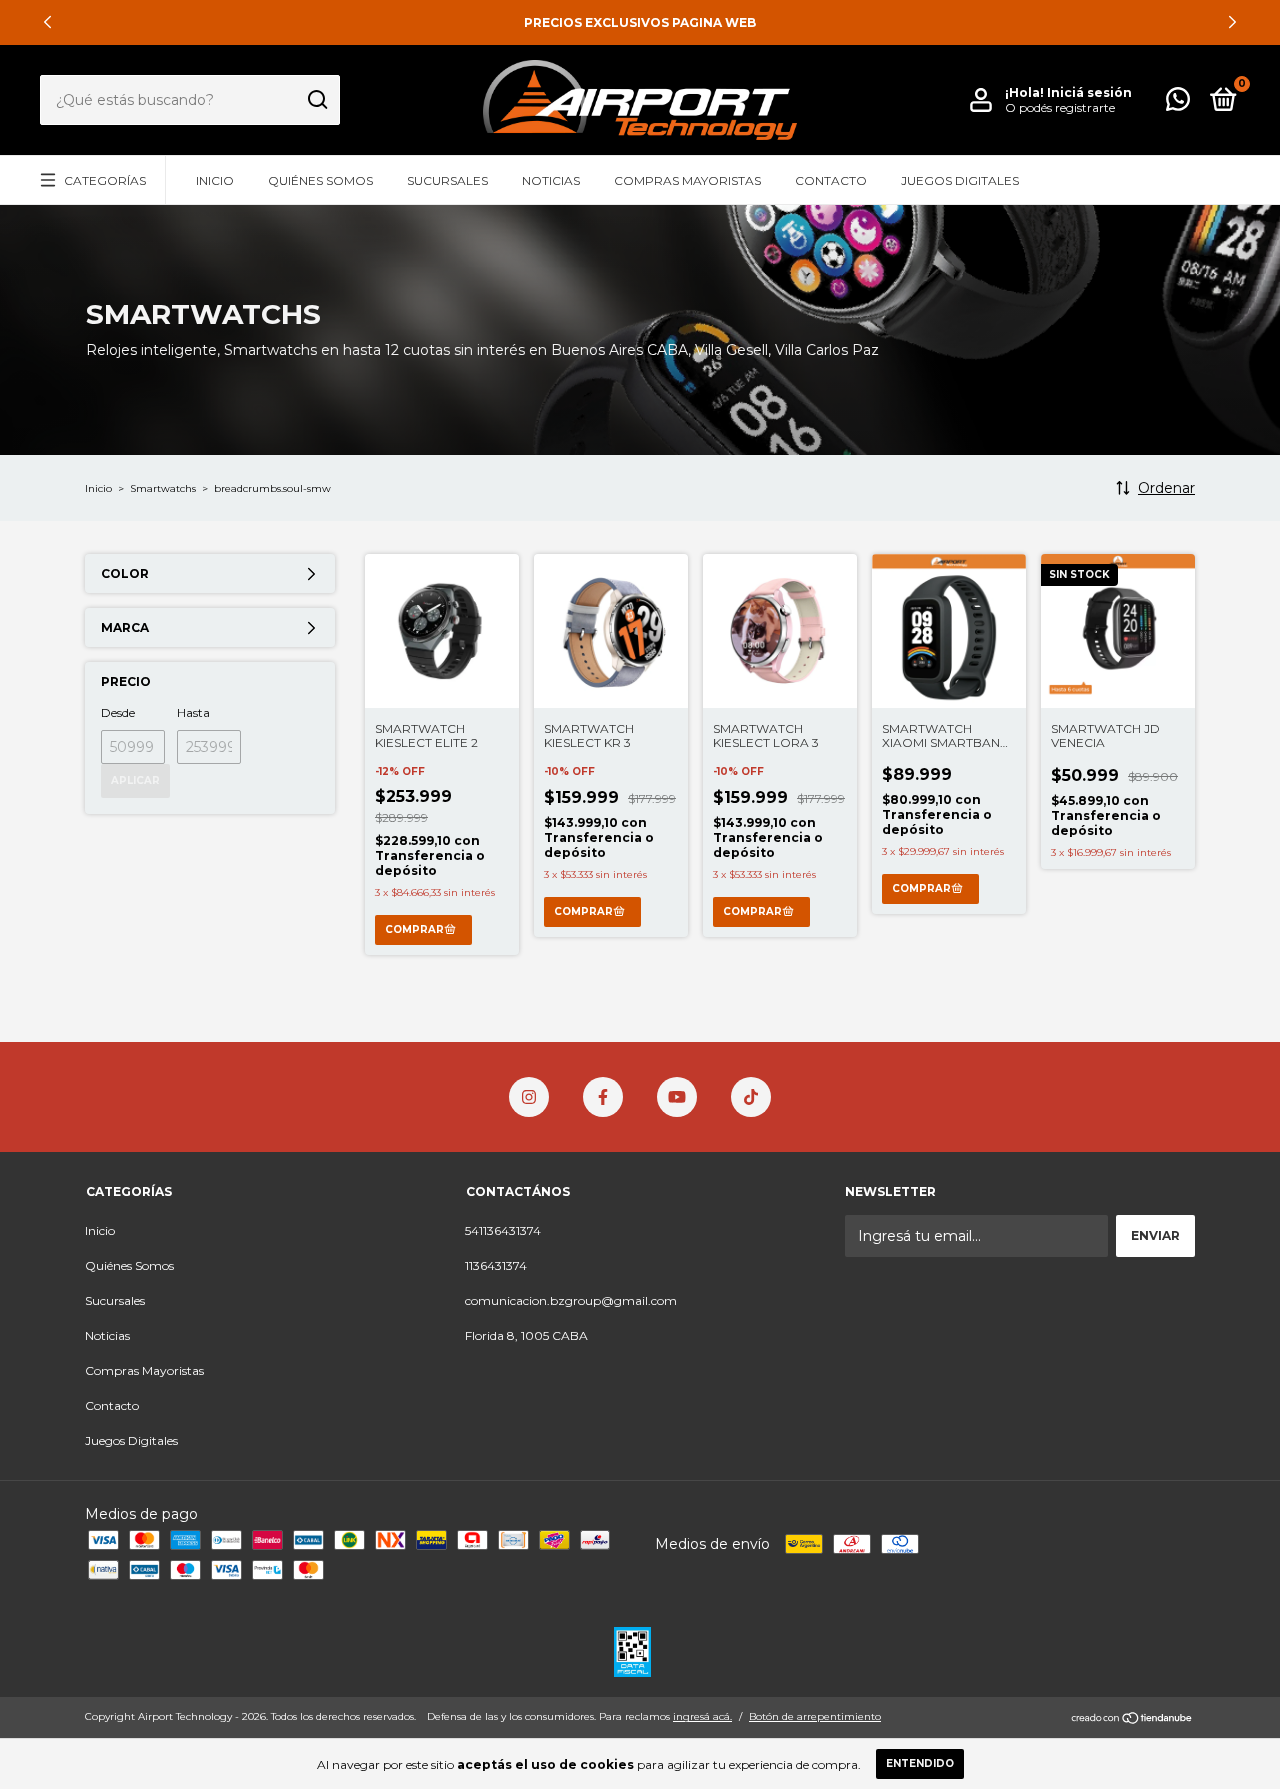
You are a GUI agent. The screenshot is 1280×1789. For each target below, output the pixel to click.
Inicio (215, 180)
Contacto (831, 180)
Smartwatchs (163, 488)
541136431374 (503, 1230)
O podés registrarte (1060, 107)
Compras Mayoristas (687, 180)
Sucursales (447, 180)
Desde (118, 712)
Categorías (105, 180)
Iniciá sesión (1089, 92)
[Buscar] (316, 100)
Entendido (920, 1763)
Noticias (551, 180)
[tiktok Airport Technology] (751, 1097)
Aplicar (135, 780)
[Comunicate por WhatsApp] (1178, 103)
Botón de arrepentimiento (815, 1716)
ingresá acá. (702, 1716)
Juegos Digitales (960, 180)
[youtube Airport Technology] (677, 1097)
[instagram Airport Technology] (529, 1097)
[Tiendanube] (1132, 1719)
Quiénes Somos (320, 180)
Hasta (193, 712)
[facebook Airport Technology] (603, 1097)
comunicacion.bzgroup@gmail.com (571, 1300)
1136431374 (496, 1265)
